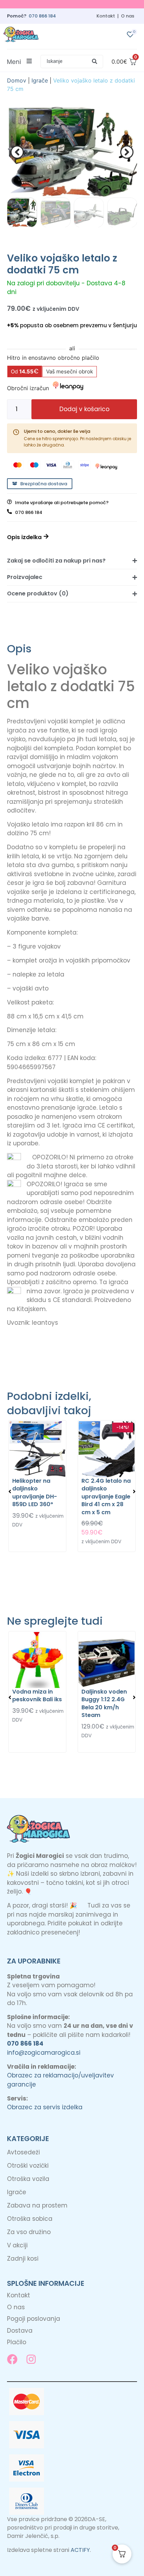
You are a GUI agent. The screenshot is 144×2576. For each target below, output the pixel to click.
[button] (72, 62)
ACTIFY (80, 2550)
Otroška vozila (28, 2179)
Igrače (40, 80)
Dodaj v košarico (84, 409)
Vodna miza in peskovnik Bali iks (37, 1695)
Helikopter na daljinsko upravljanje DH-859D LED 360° (35, 1493)
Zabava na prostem (37, 2205)
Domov (17, 80)
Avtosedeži (23, 2152)
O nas (128, 16)
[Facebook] (12, 2359)
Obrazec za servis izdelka (45, 2107)
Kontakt (106, 16)
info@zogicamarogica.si (44, 2053)
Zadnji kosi (23, 2259)
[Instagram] (31, 2359)
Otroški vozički (28, 2166)
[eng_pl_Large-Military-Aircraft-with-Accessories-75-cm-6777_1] (72, 152)
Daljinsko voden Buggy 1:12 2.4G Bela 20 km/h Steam (104, 1703)
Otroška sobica (30, 2219)
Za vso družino (29, 2232)
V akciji (17, 2245)
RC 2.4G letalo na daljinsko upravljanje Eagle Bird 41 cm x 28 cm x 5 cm (106, 1497)
